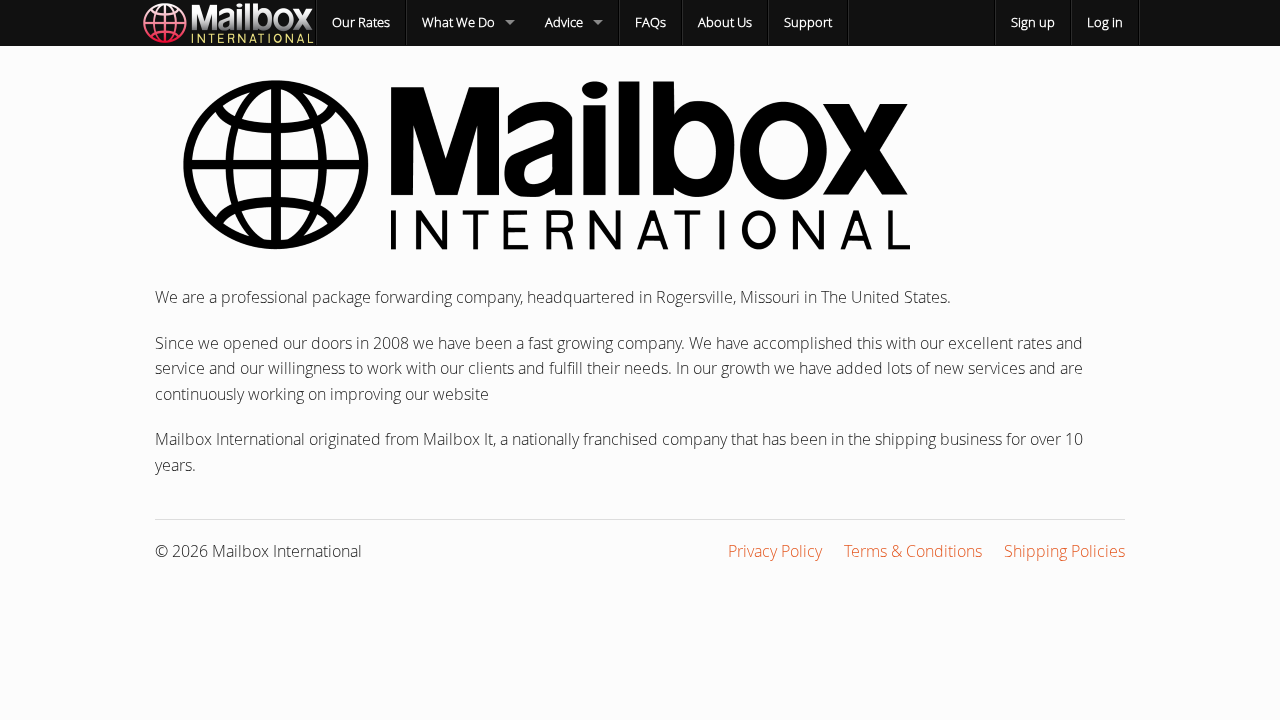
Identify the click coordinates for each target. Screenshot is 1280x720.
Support (808, 22)
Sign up (1033, 22)
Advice (564, 22)
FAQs (650, 22)
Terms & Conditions (913, 551)
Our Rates (361, 22)
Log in (1105, 22)
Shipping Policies (1064, 551)
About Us (725, 22)
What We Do (458, 22)
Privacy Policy (775, 551)
